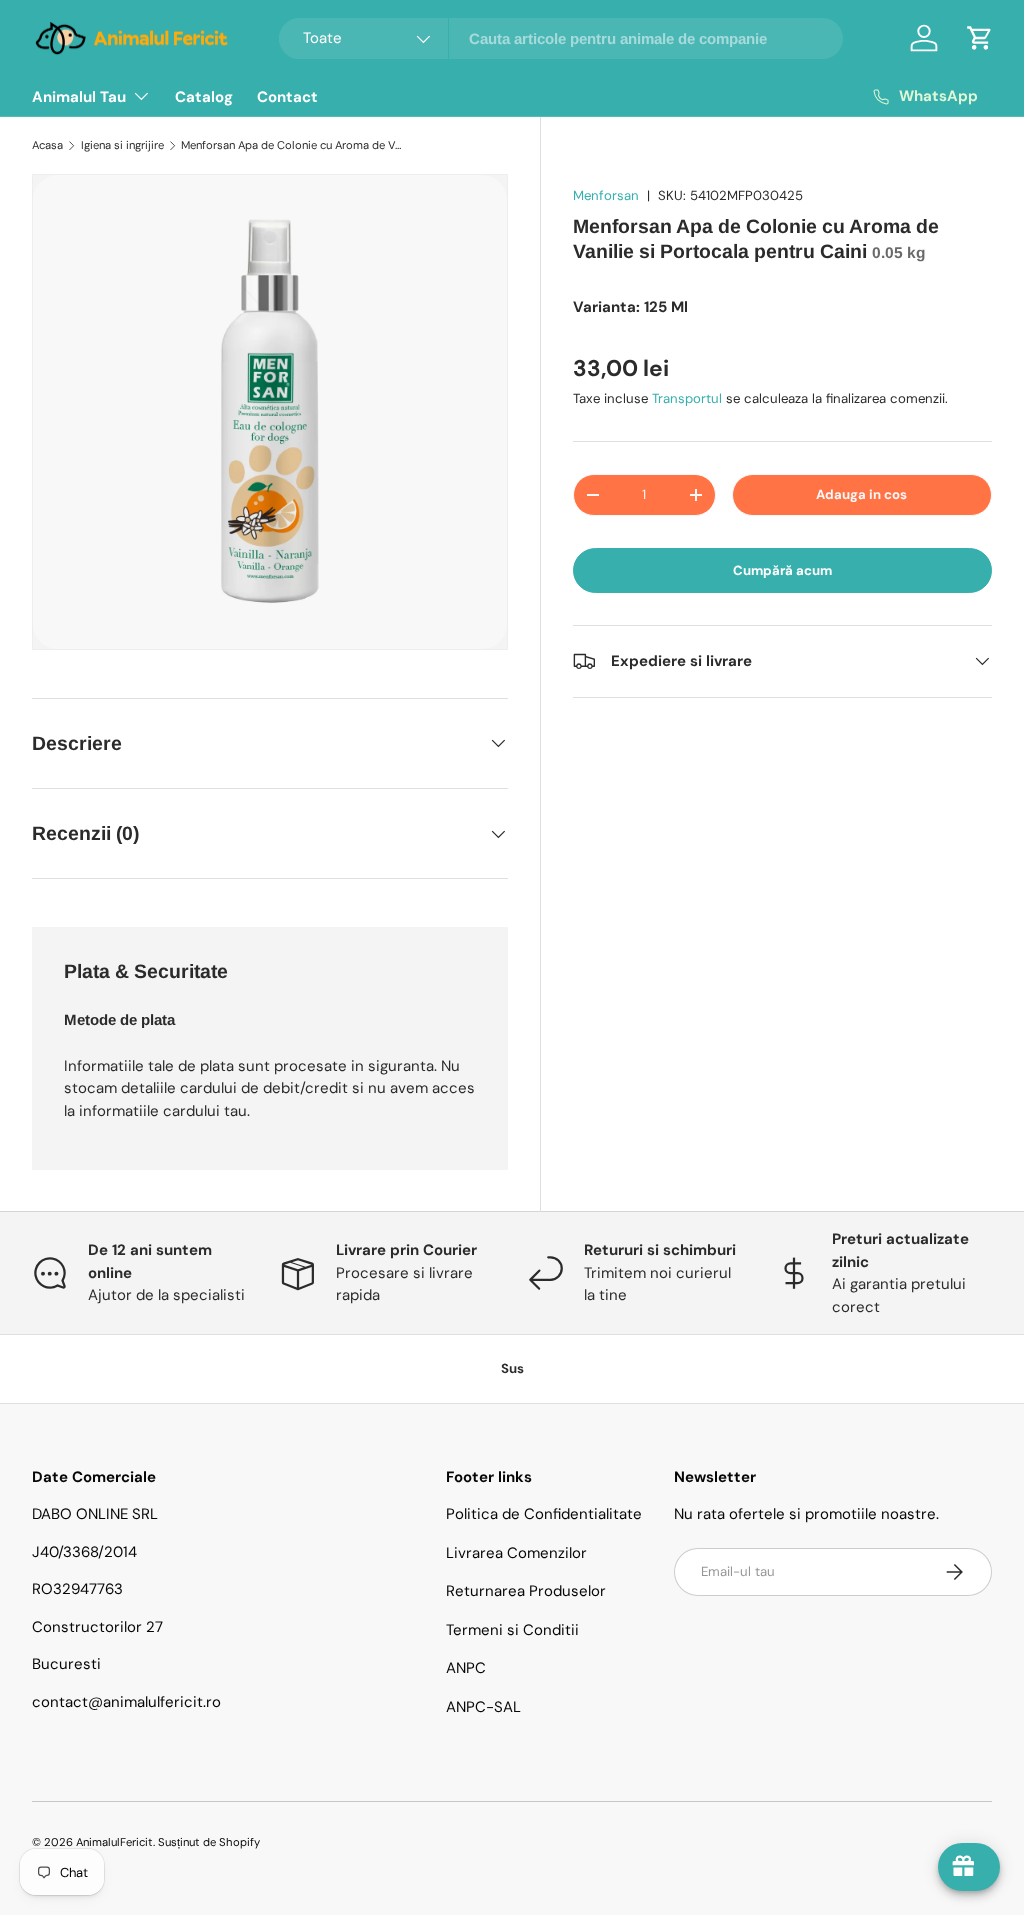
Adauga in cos (861, 494)
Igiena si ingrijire (122, 145)
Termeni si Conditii (512, 1630)
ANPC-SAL (483, 1707)
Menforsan (606, 195)
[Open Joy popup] (969, 1867)
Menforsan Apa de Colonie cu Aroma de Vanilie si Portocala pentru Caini (293, 145)
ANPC (466, 1668)
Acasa (47, 145)
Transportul (687, 398)
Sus (512, 1368)
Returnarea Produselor (526, 1591)
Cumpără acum (782, 570)
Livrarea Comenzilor (516, 1553)
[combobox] (561, 38)
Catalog (204, 97)
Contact (287, 97)
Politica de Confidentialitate (544, 1514)
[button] (980, 38)
